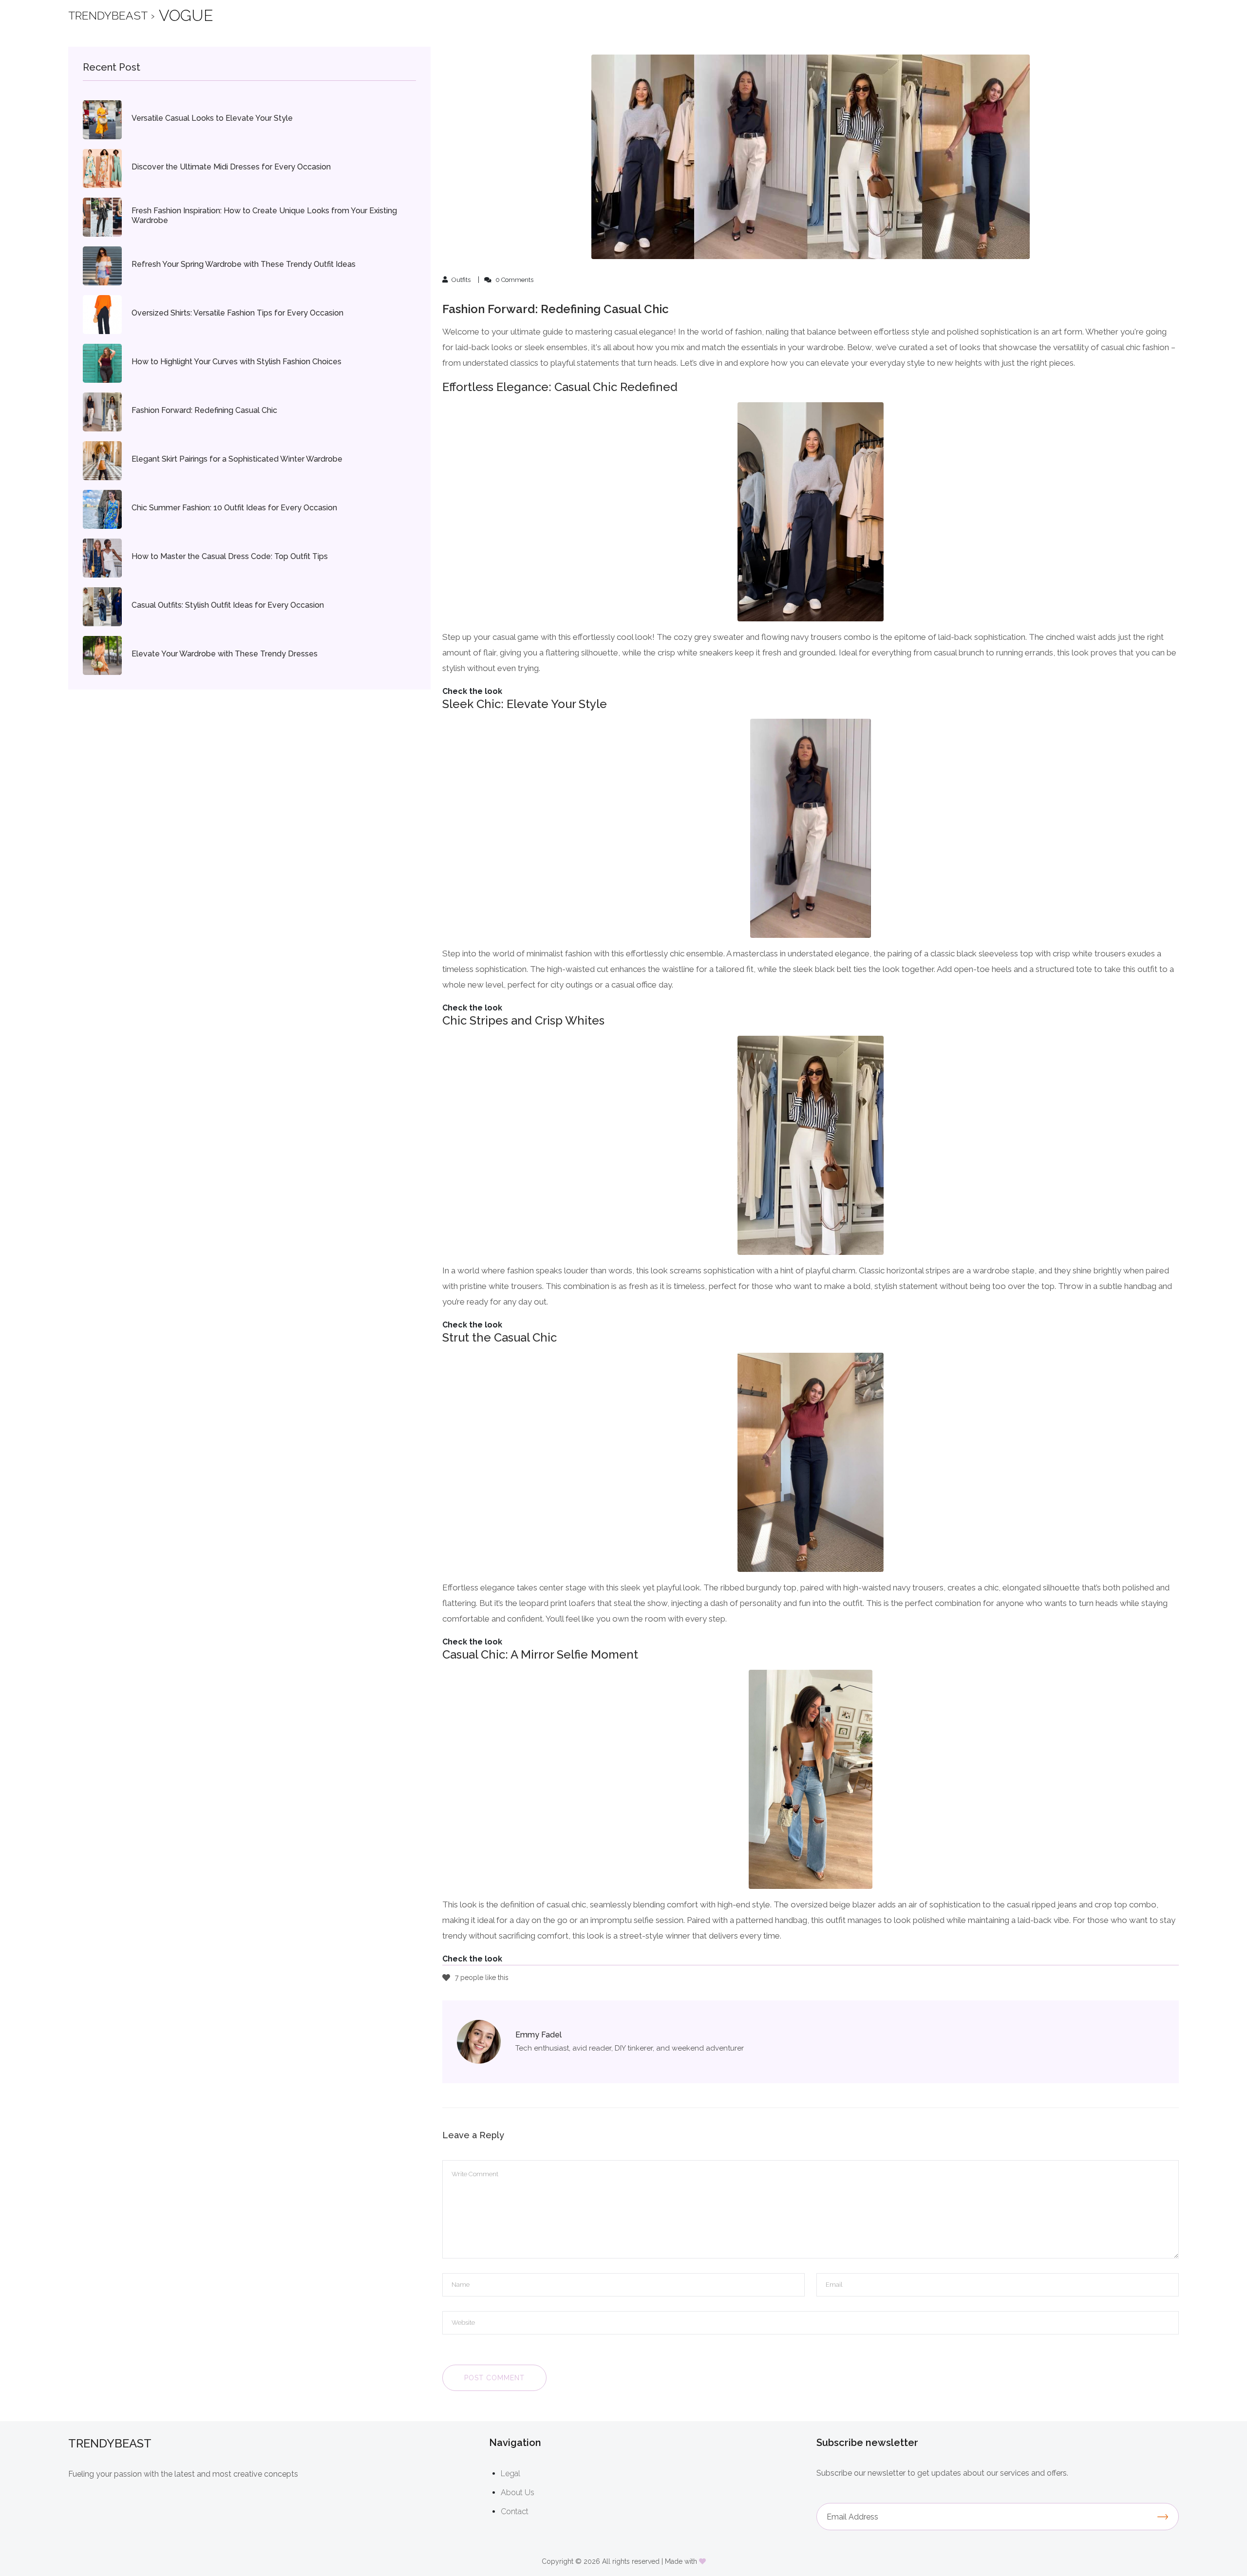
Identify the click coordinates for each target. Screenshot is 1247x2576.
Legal (510, 2473)
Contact (515, 2511)
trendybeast (108, 15)
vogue (186, 15)
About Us (518, 2492)
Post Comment (494, 2378)
